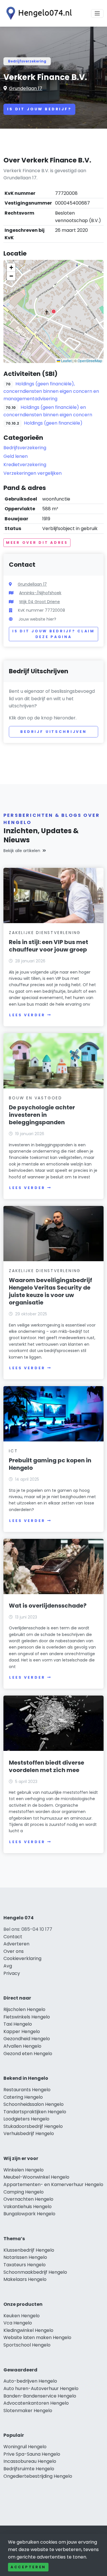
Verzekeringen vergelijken (33, 473)
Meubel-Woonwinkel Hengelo (36, 2177)
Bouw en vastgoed (36, 1098)
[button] (54, 311)
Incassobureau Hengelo (30, 2461)
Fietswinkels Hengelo (27, 2017)
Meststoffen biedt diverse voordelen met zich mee (47, 1766)
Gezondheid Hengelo (27, 2039)
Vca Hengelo (18, 2323)
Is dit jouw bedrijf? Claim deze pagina (53, 634)
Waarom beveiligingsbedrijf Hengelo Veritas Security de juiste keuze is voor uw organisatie (51, 1291)
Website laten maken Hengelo (37, 2337)
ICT (13, 1451)
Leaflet (66, 361)
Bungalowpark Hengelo (29, 2214)
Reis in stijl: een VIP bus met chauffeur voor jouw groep (49, 946)
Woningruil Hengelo (25, 2447)
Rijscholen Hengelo (24, 2009)
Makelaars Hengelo (25, 2279)
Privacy (12, 1973)
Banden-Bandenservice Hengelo (40, 2396)
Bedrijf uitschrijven (53, 732)
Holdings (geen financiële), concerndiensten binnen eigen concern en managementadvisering (51, 391)
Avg (8, 1966)
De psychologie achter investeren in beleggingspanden (42, 1115)
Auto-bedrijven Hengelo (30, 2381)
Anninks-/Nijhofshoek (40, 593)
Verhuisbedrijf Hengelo (29, 2133)
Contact (13, 1937)
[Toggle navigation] (97, 13)
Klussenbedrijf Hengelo (29, 2250)
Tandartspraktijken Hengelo (35, 2112)
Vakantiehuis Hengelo (28, 2207)
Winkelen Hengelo (24, 2170)
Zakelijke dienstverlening (45, 933)
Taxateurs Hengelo (25, 2265)
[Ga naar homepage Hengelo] (38, 13)
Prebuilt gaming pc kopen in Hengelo (50, 1464)
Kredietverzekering (25, 465)
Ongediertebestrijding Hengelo (38, 2476)
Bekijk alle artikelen (22, 851)
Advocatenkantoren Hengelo (36, 2403)
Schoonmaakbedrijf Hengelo (35, 2272)
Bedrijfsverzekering (27, 61)
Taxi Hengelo (18, 2024)
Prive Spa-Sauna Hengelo (32, 2454)
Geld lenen (16, 456)
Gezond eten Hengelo (28, 2054)
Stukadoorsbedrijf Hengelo (33, 2126)
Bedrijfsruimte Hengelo (29, 2469)
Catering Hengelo (23, 2097)
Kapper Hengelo (22, 2031)
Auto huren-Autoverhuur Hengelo (41, 2388)
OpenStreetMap (90, 361)
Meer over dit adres (37, 543)
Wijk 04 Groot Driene (40, 602)
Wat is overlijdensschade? (48, 1606)
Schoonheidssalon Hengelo (34, 2104)
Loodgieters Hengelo (26, 2119)
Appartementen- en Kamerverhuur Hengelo (53, 2184)
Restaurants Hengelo (27, 2090)
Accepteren (28, 2567)
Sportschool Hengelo (27, 2345)
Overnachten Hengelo (28, 2199)
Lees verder (27, 1015)
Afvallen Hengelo (22, 2046)
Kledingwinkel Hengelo (28, 2330)
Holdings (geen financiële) (53, 423)
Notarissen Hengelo (25, 2257)
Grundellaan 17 (26, 88)
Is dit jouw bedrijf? (39, 109)
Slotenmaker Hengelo (28, 2411)
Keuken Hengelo (22, 2316)
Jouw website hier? (37, 619)
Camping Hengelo (24, 2192)
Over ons (14, 1951)
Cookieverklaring (22, 1958)
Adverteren (16, 1944)
